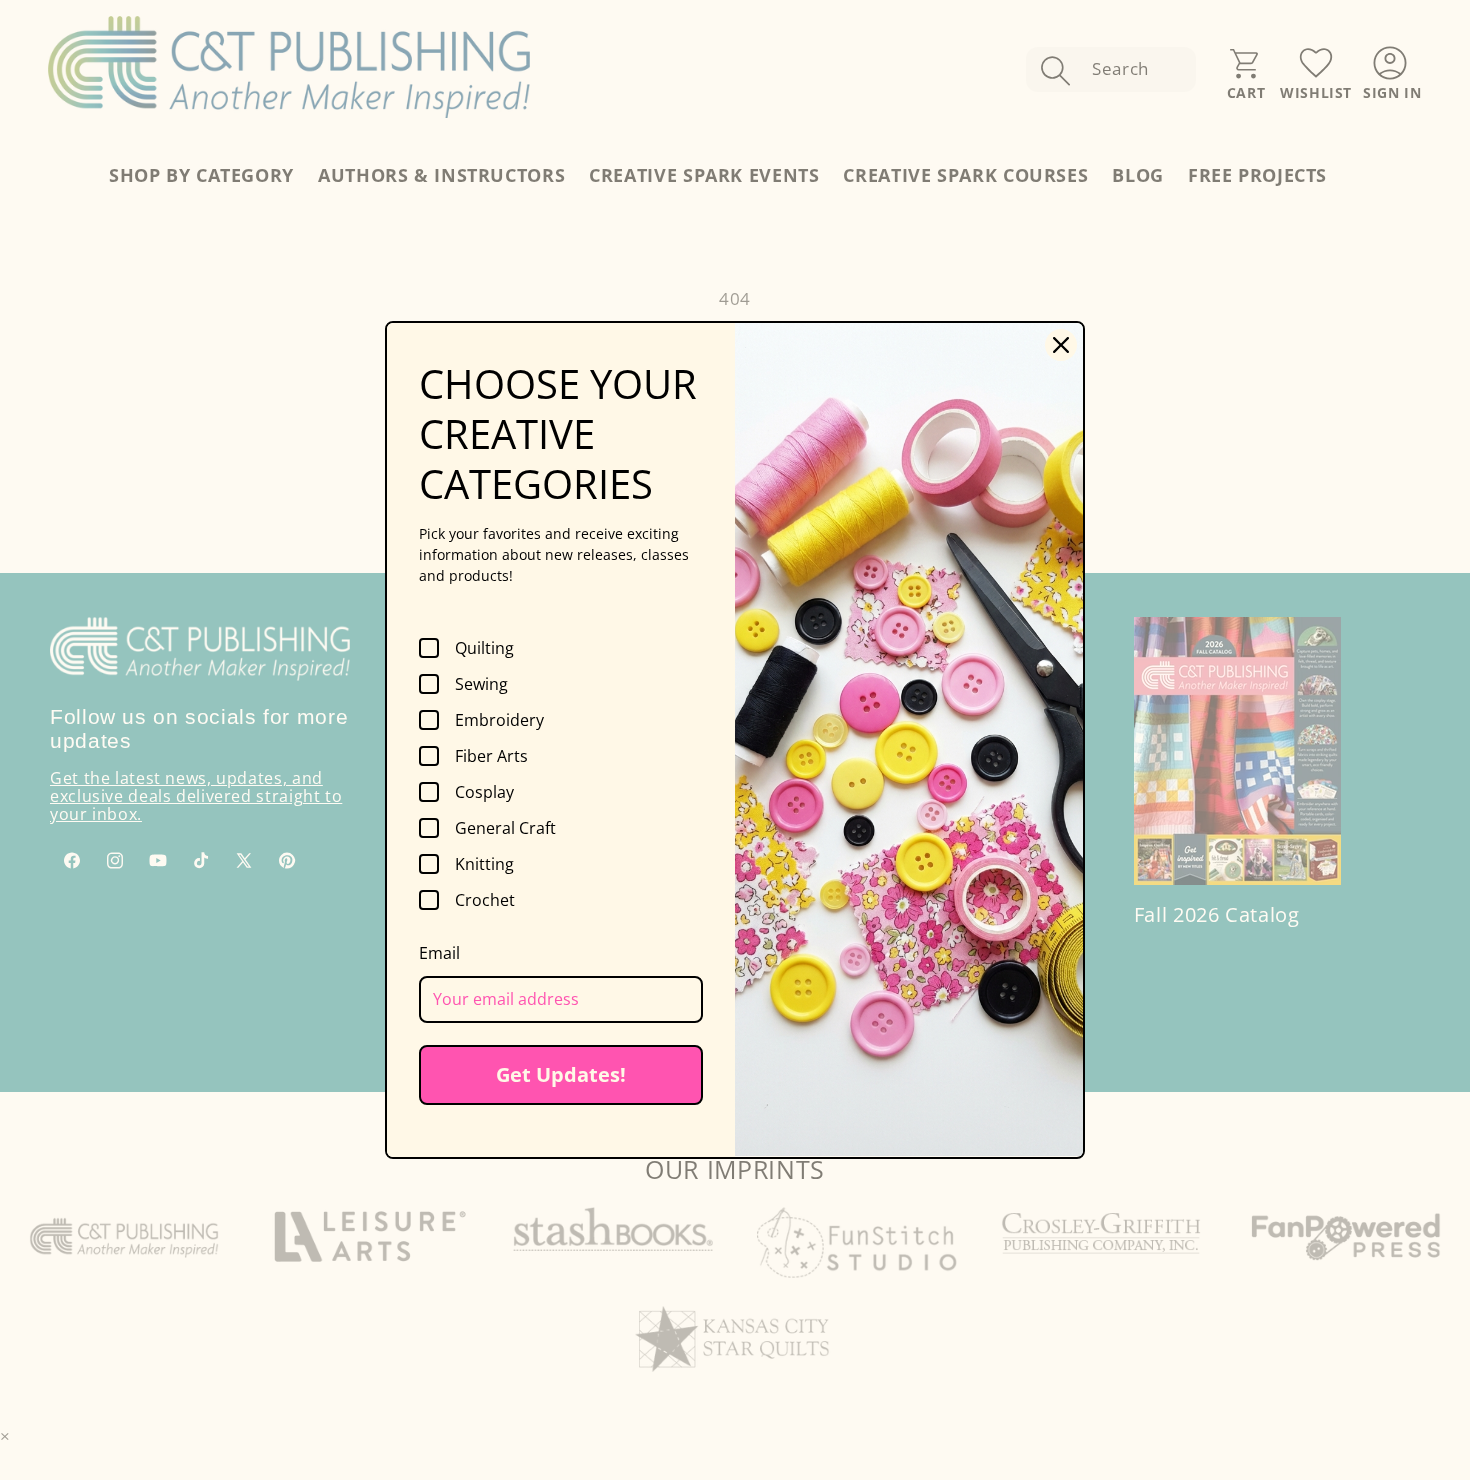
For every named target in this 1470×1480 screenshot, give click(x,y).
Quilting (484, 648)
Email (439, 953)
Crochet (485, 900)
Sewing (481, 684)
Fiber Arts (491, 756)
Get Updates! (561, 1074)
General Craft (505, 828)
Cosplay (484, 792)
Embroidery (499, 720)
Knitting (484, 864)
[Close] (1061, 345)
